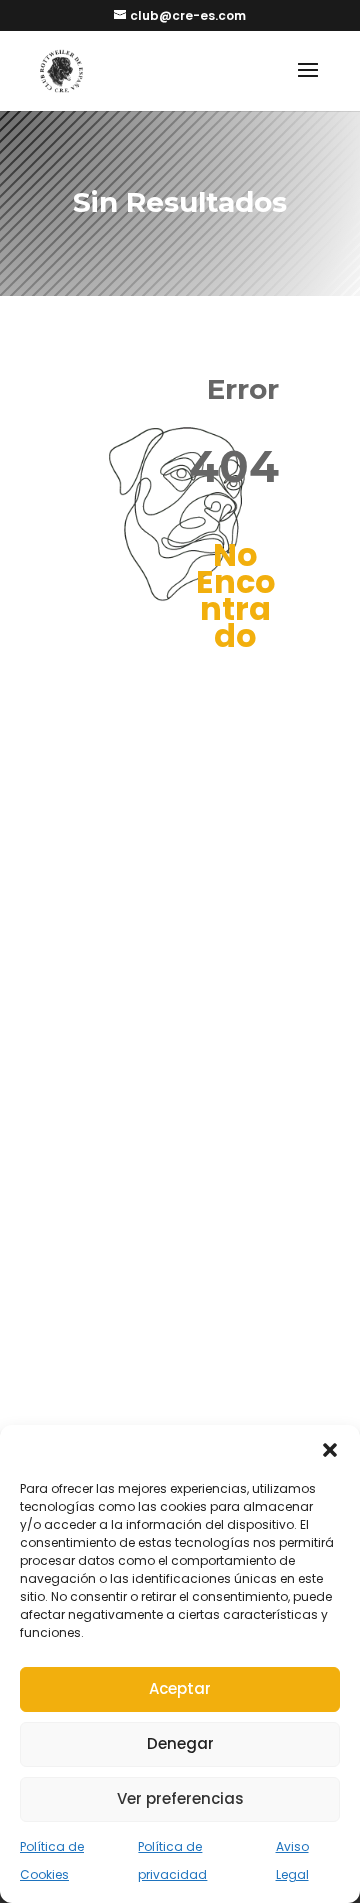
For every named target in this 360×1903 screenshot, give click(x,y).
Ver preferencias (180, 1798)
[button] (330, 1450)
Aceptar (180, 1688)
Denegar (180, 1743)
